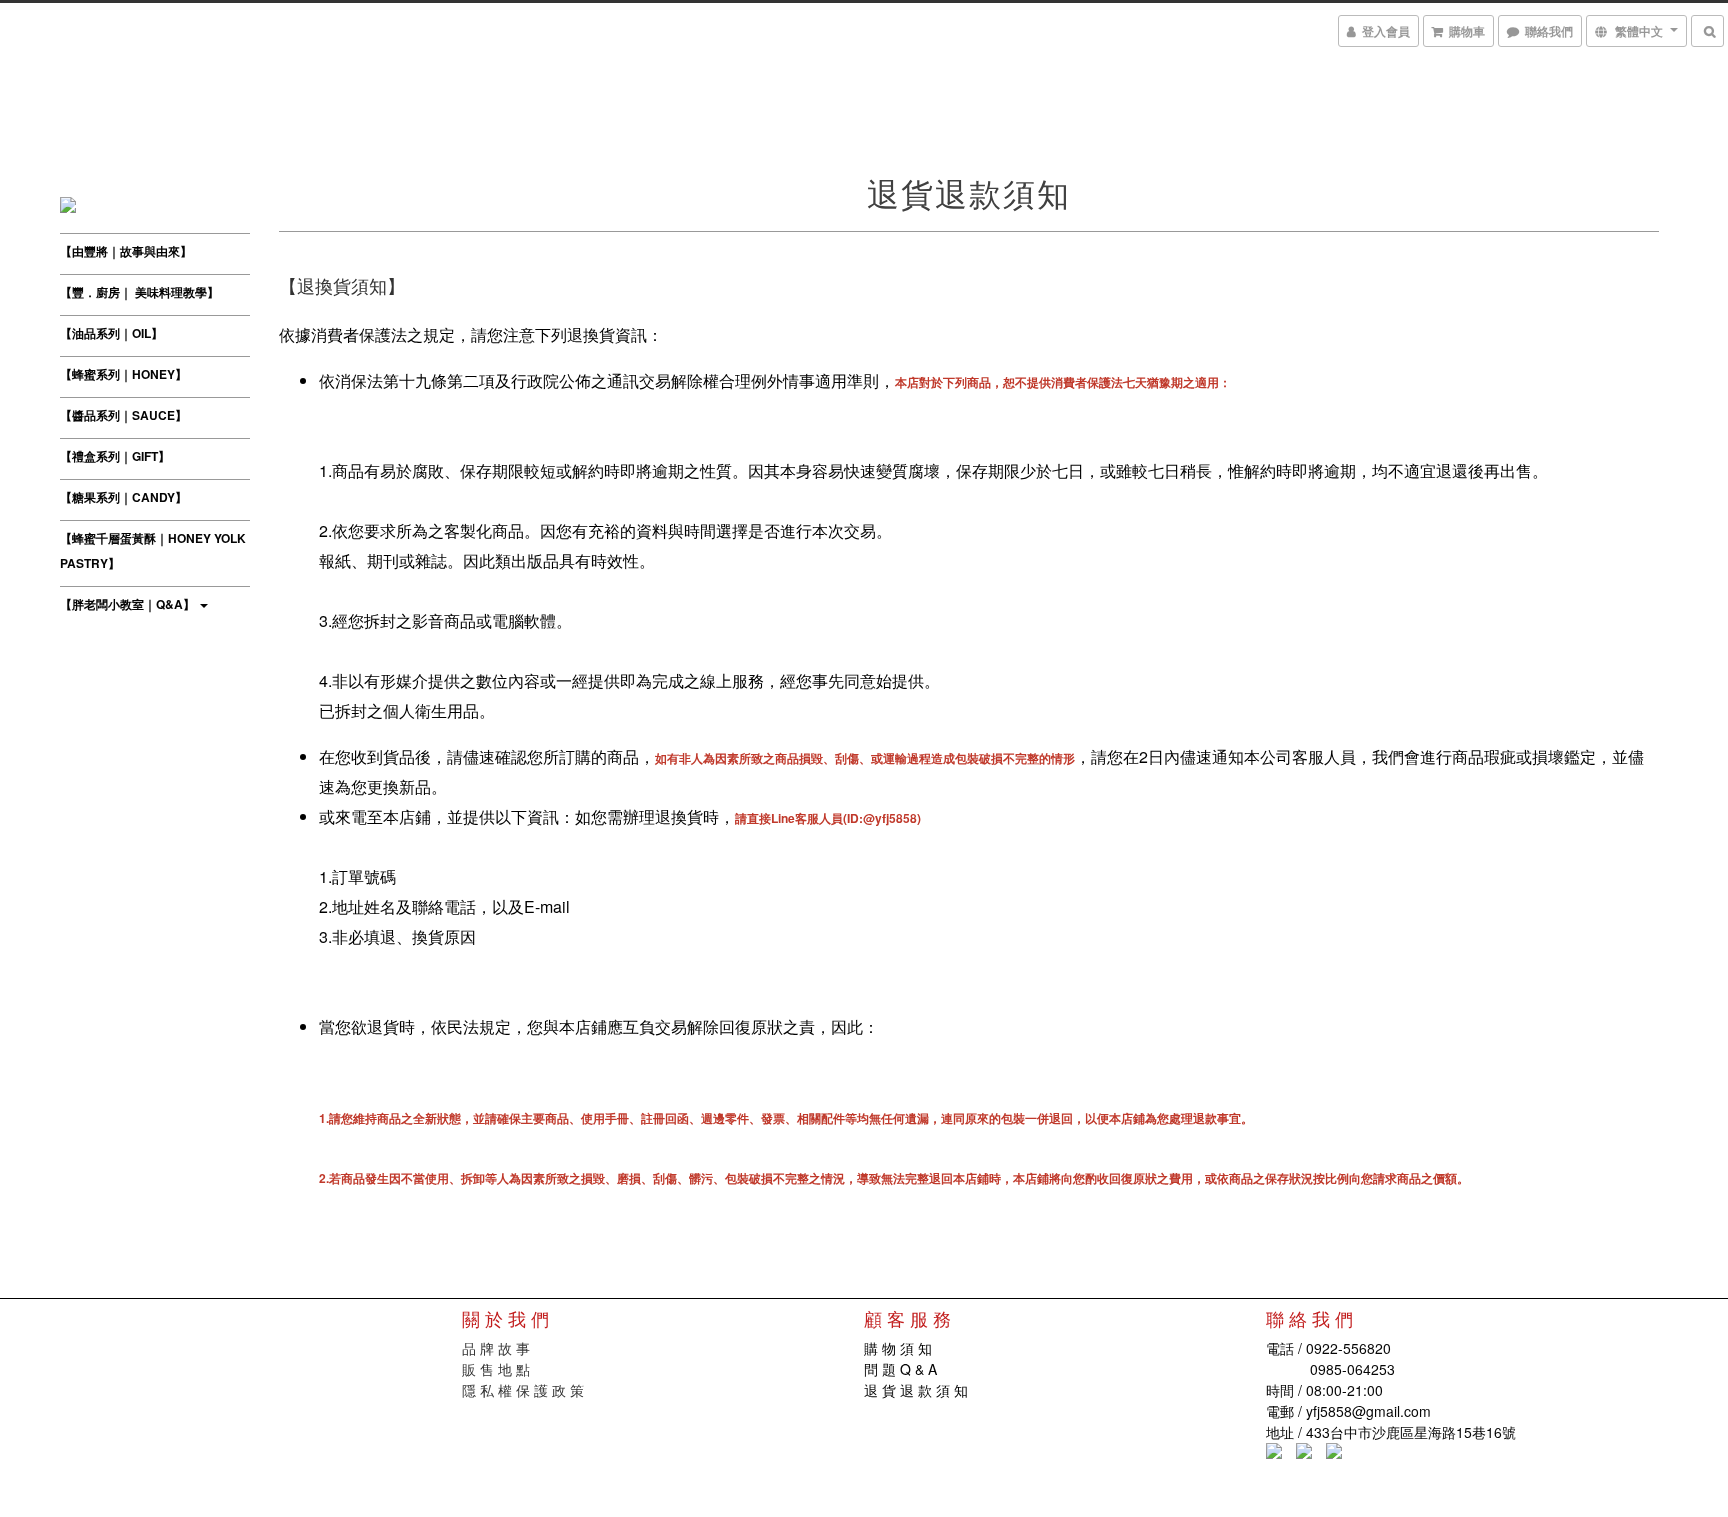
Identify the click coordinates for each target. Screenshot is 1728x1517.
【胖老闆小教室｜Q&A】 (129, 604)
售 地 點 (503, 1369)
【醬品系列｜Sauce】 (123, 415)
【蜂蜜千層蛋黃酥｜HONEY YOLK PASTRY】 (153, 550)
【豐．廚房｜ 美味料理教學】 (139, 292)
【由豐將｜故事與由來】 (126, 251)
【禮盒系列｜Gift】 (115, 456)
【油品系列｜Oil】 (111, 333)
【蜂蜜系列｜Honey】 (123, 374)
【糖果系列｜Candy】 (123, 497)
